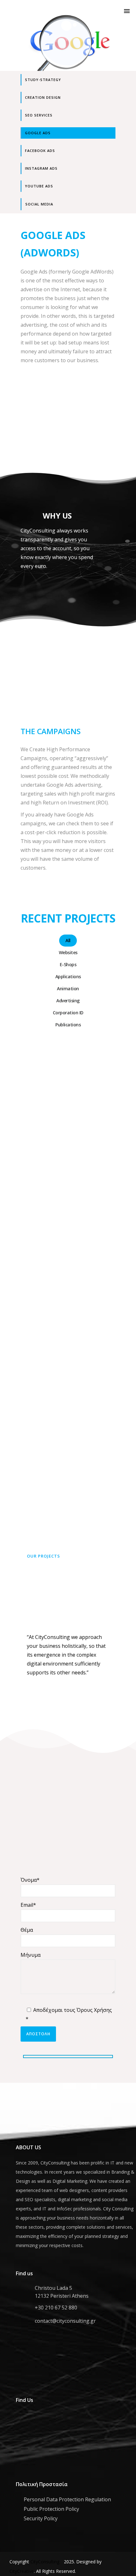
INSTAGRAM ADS (41, 168)
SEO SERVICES (39, 115)
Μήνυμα (31, 1955)
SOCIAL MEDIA (39, 204)
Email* (28, 1905)
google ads (38, 133)
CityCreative (22, 2571)
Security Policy (41, 2518)
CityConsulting (45, 2562)
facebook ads (40, 151)
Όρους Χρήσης (94, 2010)
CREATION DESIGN (43, 97)
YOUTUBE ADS (39, 186)
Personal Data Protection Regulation (67, 2499)
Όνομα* (30, 1880)
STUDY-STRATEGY (43, 80)
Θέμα (27, 1930)
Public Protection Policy (51, 2509)
